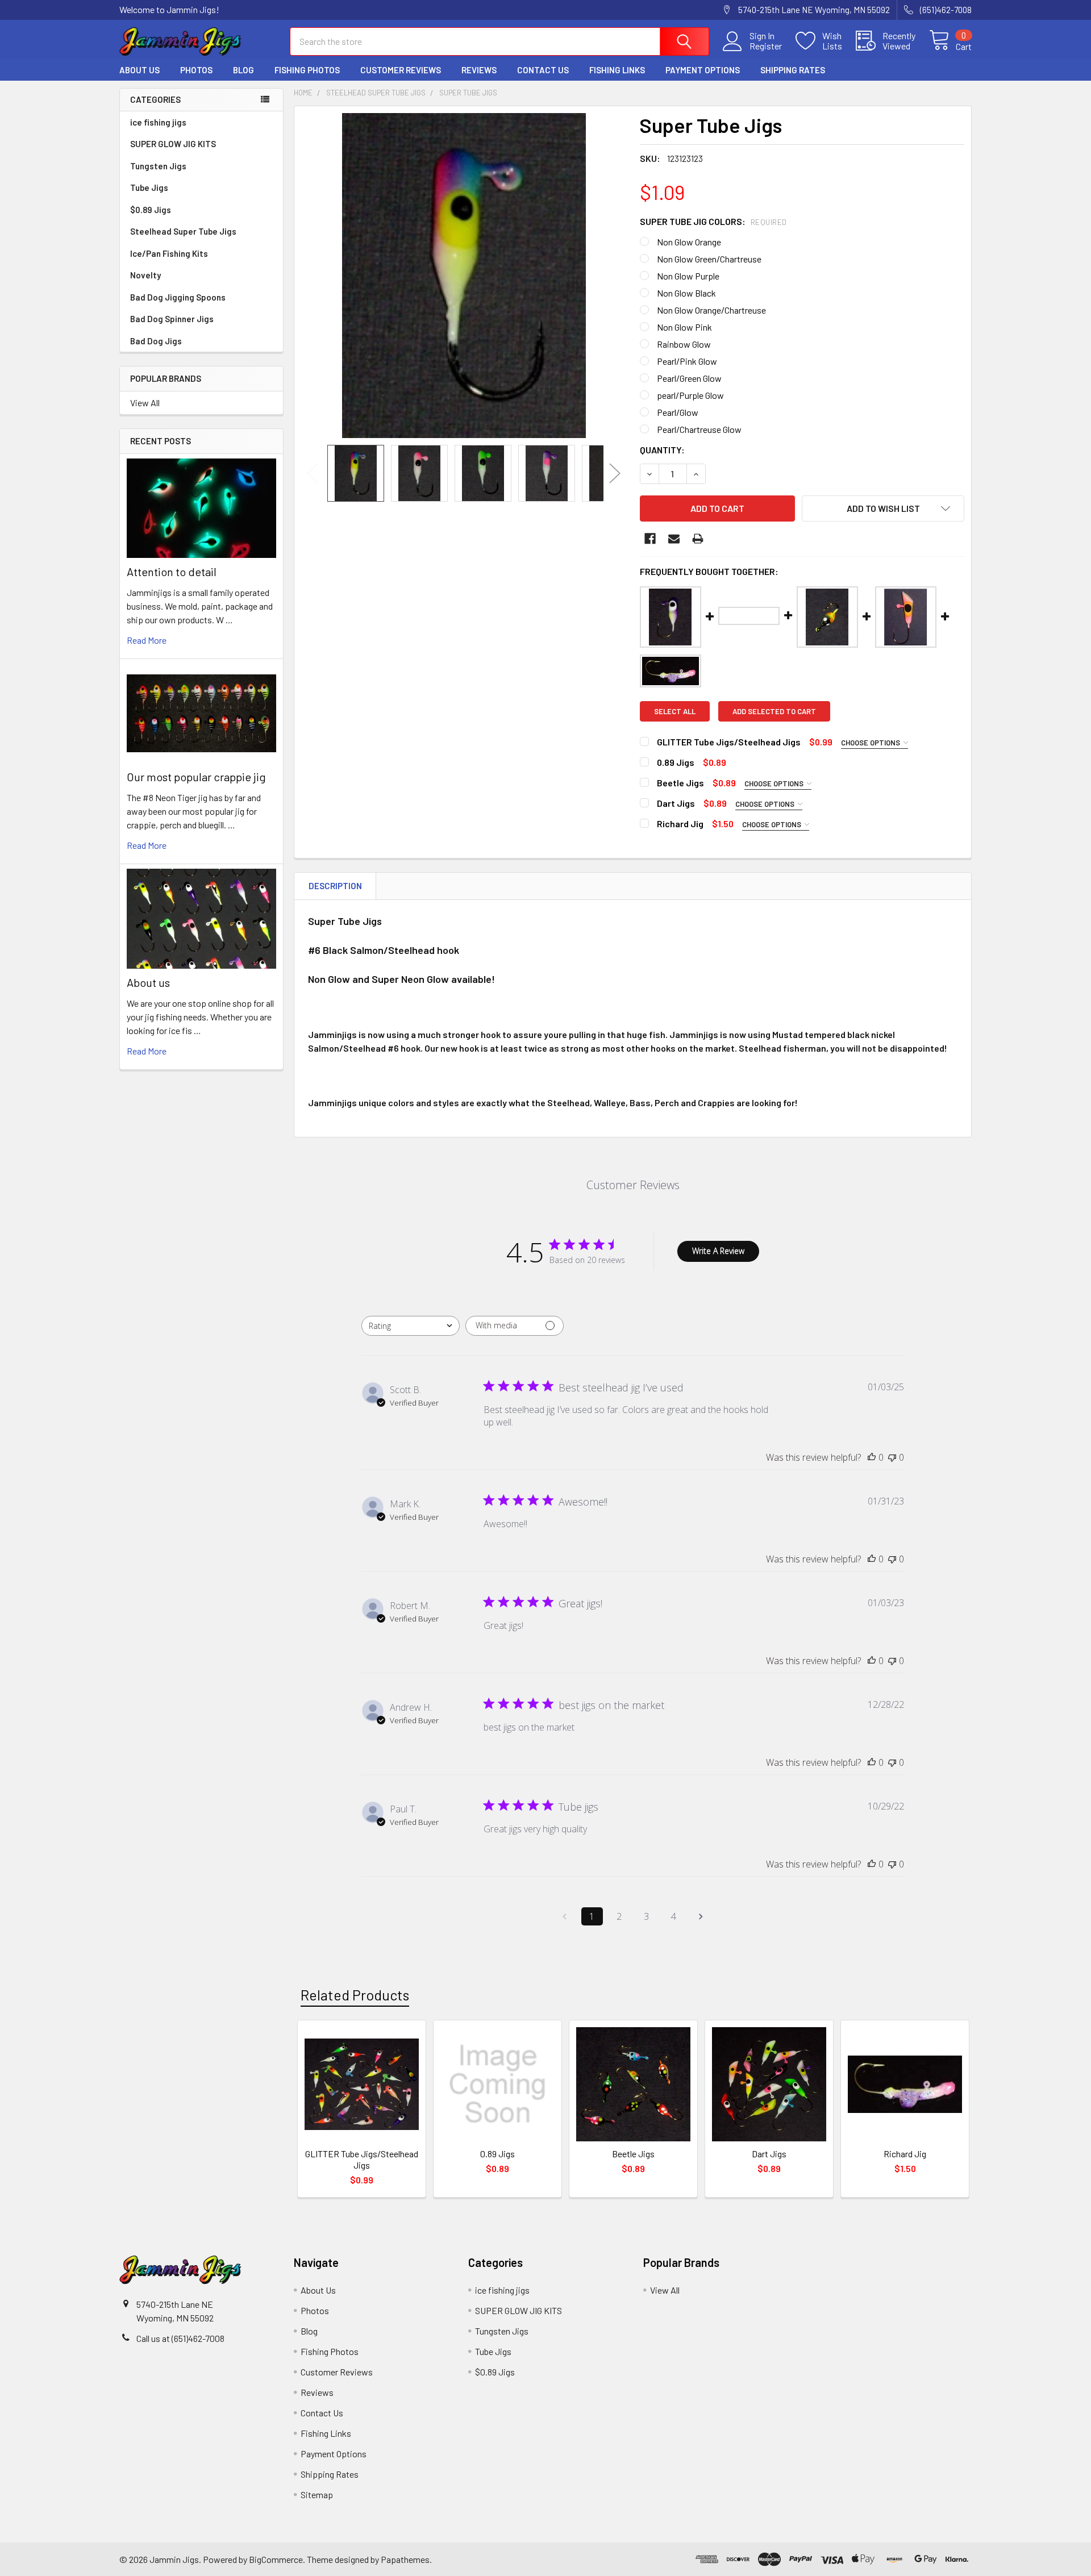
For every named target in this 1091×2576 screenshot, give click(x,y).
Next (615, 473)
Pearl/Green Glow (689, 378)
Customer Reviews (401, 70)
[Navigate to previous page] (565, 1916)
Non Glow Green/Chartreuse (709, 259)
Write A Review (718, 1251)
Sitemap (317, 2494)
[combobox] (411, 1326)
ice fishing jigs (158, 122)
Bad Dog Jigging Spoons (178, 297)
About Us (140, 70)
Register (766, 46)
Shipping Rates (793, 70)
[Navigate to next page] (701, 1916)
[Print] (698, 539)
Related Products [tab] (355, 1995)
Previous (313, 473)
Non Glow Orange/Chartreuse (711, 310)
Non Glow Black (686, 293)
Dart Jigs (769, 2154)
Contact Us (543, 70)
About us (148, 982)
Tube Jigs (149, 187)
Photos (196, 70)
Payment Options (703, 70)
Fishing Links (617, 70)
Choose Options (871, 743)
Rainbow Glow (684, 344)
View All (145, 403)
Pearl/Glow (678, 412)
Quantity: (662, 450)
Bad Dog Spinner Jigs (172, 319)
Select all (675, 711)
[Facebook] (650, 539)
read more (147, 640)
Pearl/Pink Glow (687, 361)
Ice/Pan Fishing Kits (169, 253)
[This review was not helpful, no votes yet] (892, 1457)
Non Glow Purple (688, 276)
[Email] (674, 539)
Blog (243, 70)
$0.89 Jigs (151, 210)
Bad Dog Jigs (156, 341)
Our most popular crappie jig (196, 777)
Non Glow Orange (689, 242)
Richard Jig (905, 2154)
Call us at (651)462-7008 (180, 2338)
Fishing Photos (307, 70)
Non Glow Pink (684, 327)
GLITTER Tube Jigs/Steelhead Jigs (362, 2159)
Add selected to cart (774, 711)
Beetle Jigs (633, 2154)
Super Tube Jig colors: (713, 221)
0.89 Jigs (497, 2154)
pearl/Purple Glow (690, 395)
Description (335, 886)
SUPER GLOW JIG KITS (173, 144)
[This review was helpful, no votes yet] (872, 1457)
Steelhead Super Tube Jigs (183, 231)
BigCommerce (276, 2559)
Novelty (145, 275)
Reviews (479, 70)
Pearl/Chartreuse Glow (699, 429)
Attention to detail (172, 572)
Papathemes (405, 2559)
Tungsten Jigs (158, 166)
